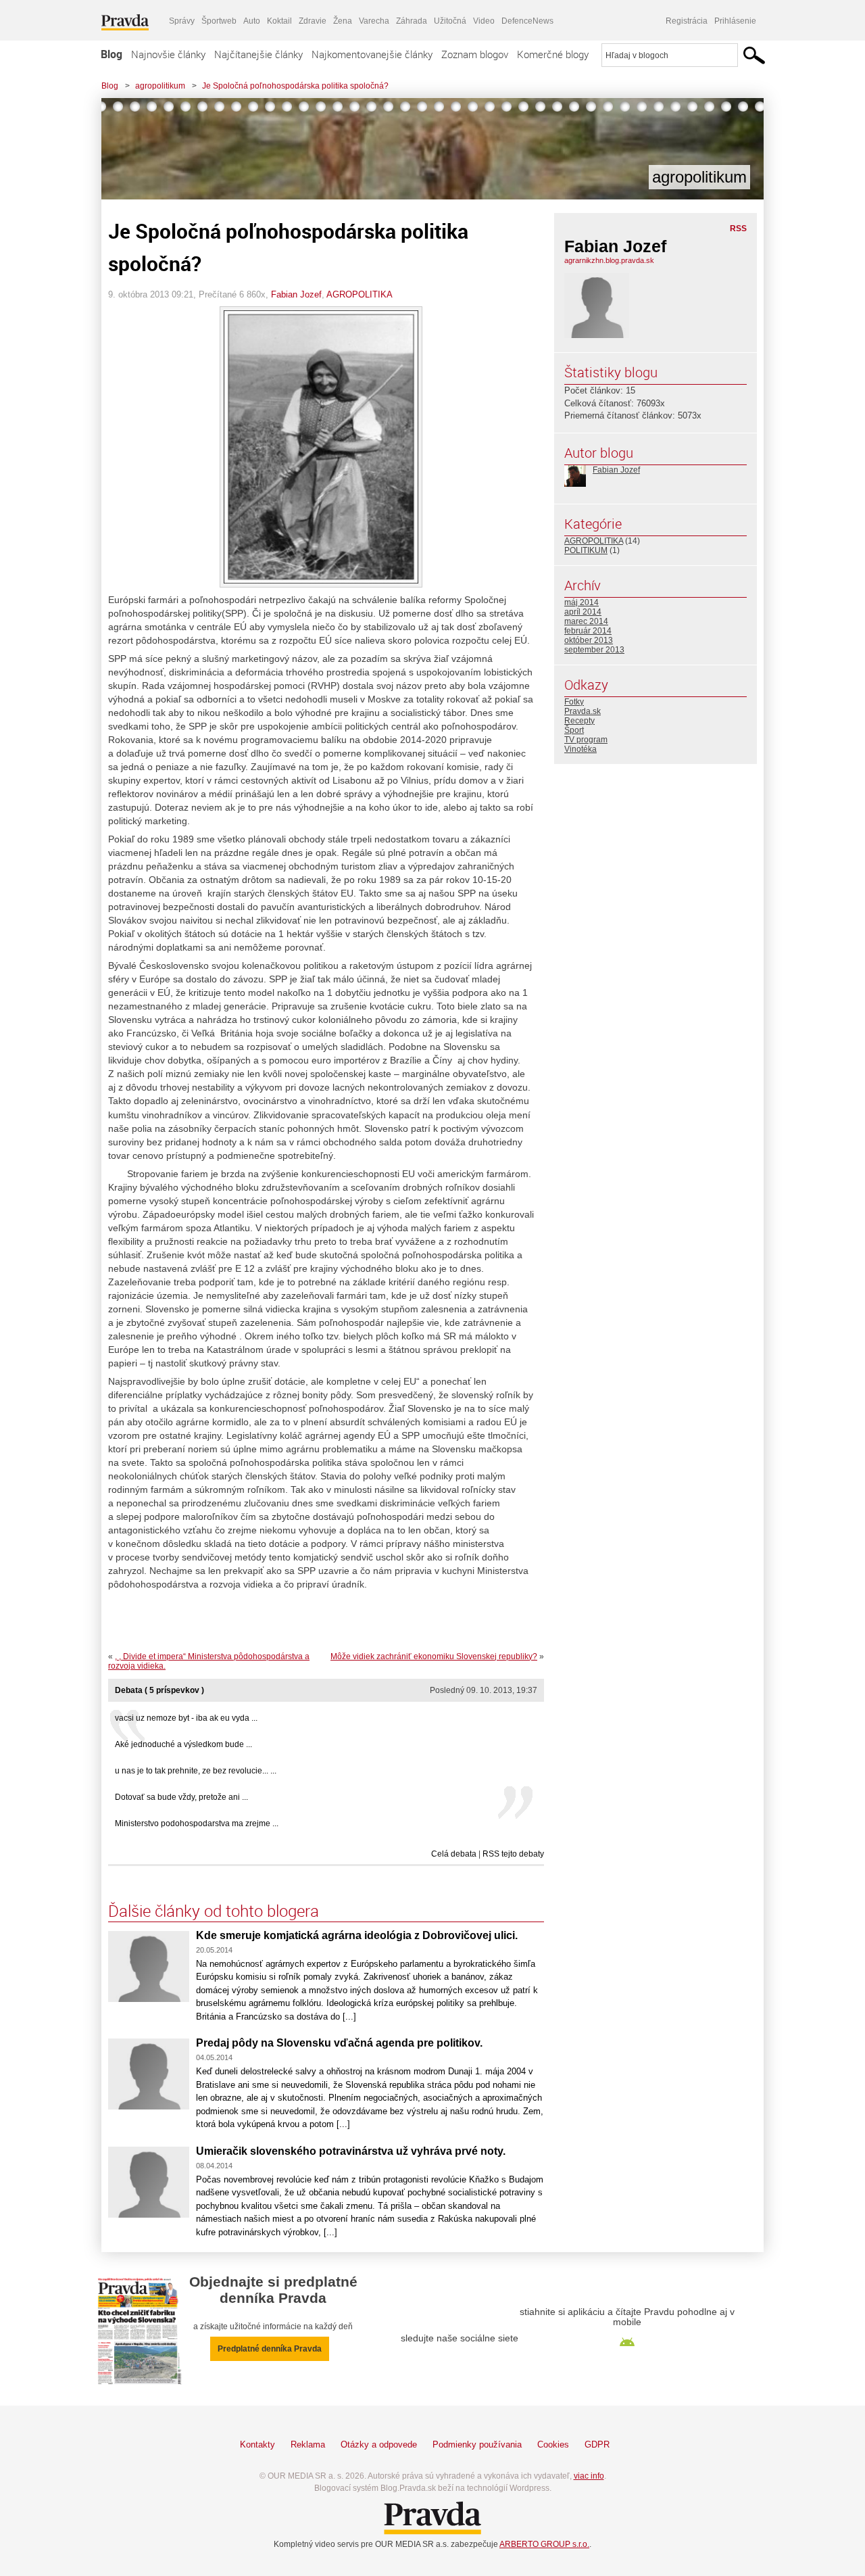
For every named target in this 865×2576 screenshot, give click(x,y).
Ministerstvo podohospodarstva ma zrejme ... (197, 1823)
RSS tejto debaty (513, 1854)
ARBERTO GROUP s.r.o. (544, 2544)
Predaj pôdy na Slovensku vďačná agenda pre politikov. (339, 2043)
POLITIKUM (586, 550)
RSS (738, 229)
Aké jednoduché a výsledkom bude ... (183, 1744)
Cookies (553, 2444)
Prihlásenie (735, 21)
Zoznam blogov (475, 54)
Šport (574, 730)
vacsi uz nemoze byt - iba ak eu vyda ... (186, 1718)
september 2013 (594, 650)
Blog (112, 54)
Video (484, 21)
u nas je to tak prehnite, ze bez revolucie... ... (196, 1771)
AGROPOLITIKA (360, 294)
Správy (182, 21)
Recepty (579, 721)
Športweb (219, 21)
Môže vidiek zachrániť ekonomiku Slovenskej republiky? (434, 1656)
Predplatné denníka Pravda (270, 2349)
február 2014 (588, 631)
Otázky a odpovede (379, 2444)
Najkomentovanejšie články (372, 54)
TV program (586, 740)
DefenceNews (527, 21)
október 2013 (589, 640)
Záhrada (412, 21)
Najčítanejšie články (258, 54)
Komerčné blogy (553, 54)
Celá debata (454, 1854)
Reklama (308, 2444)
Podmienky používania (477, 2444)
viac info (589, 2476)
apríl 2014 (583, 612)
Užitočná (450, 21)
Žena (343, 21)
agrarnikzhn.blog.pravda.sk (609, 260)
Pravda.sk (583, 711)
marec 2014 (586, 621)
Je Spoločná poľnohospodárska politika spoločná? (295, 86)
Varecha (374, 21)
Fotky (574, 702)
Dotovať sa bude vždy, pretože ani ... (181, 1797)
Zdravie (313, 21)
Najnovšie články (168, 54)
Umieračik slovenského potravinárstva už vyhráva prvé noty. (351, 2151)
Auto (252, 21)
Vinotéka (580, 749)
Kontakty (257, 2444)
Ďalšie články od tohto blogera (214, 1911)
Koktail (279, 21)
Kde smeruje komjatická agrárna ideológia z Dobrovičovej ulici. (357, 1935)
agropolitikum (160, 86)
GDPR (597, 2444)
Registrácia (687, 21)
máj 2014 (582, 602)
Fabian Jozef (296, 294)
